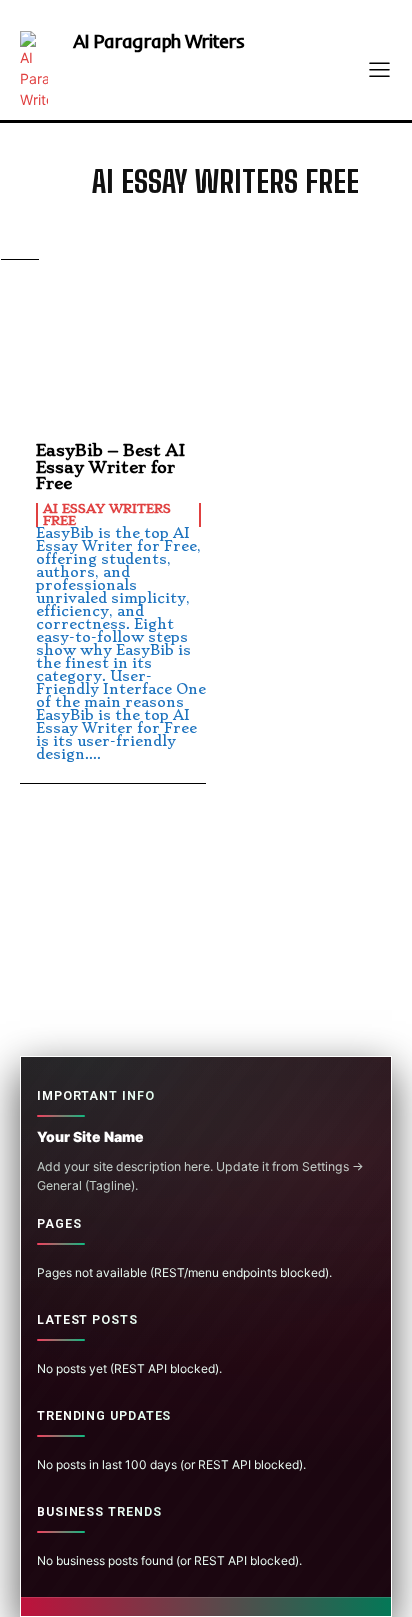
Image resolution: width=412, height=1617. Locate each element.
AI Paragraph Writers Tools (222, 304)
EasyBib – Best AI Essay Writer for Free (110, 467)
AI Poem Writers (223, 338)
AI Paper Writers (223, 270)
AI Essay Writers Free (222, 236)
